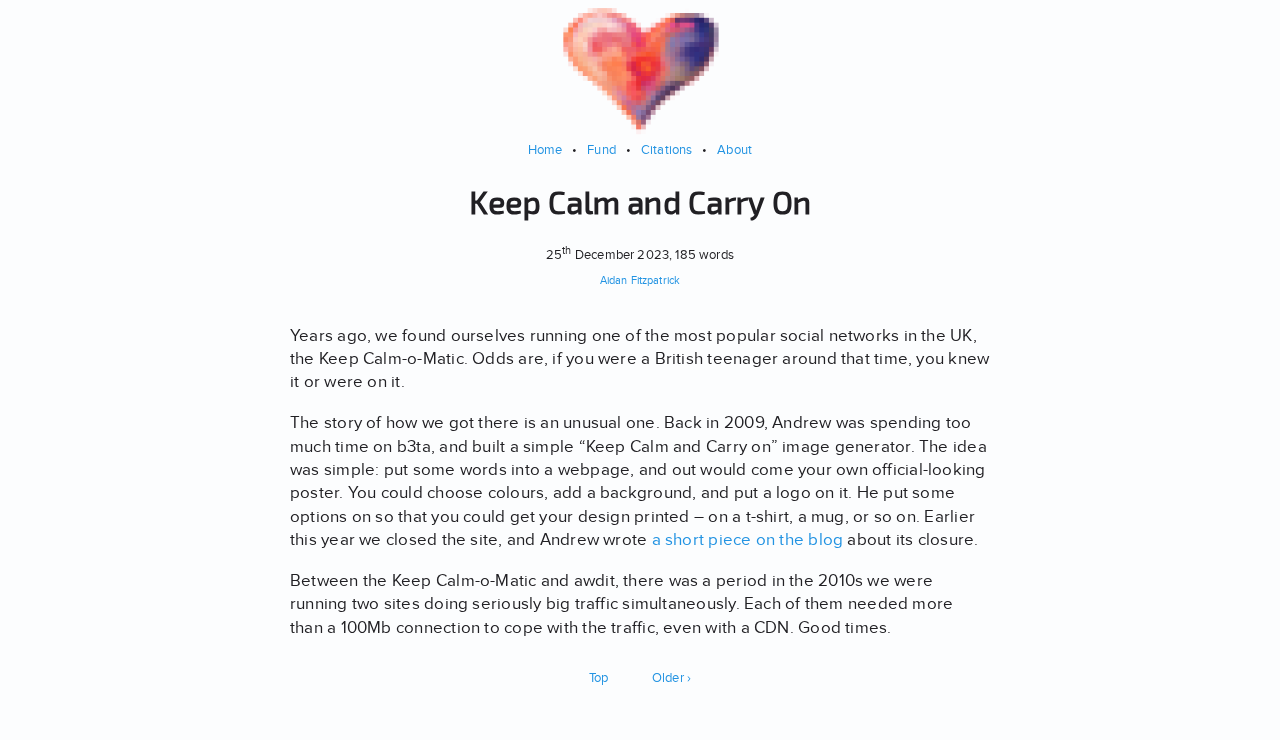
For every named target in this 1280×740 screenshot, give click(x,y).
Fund (601, 149)
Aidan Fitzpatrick (640, 280)
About (734, 149)
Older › (672, 677)
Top (599, 677)
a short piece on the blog (748, 539)
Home (545, 149)
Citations (667, 149)
